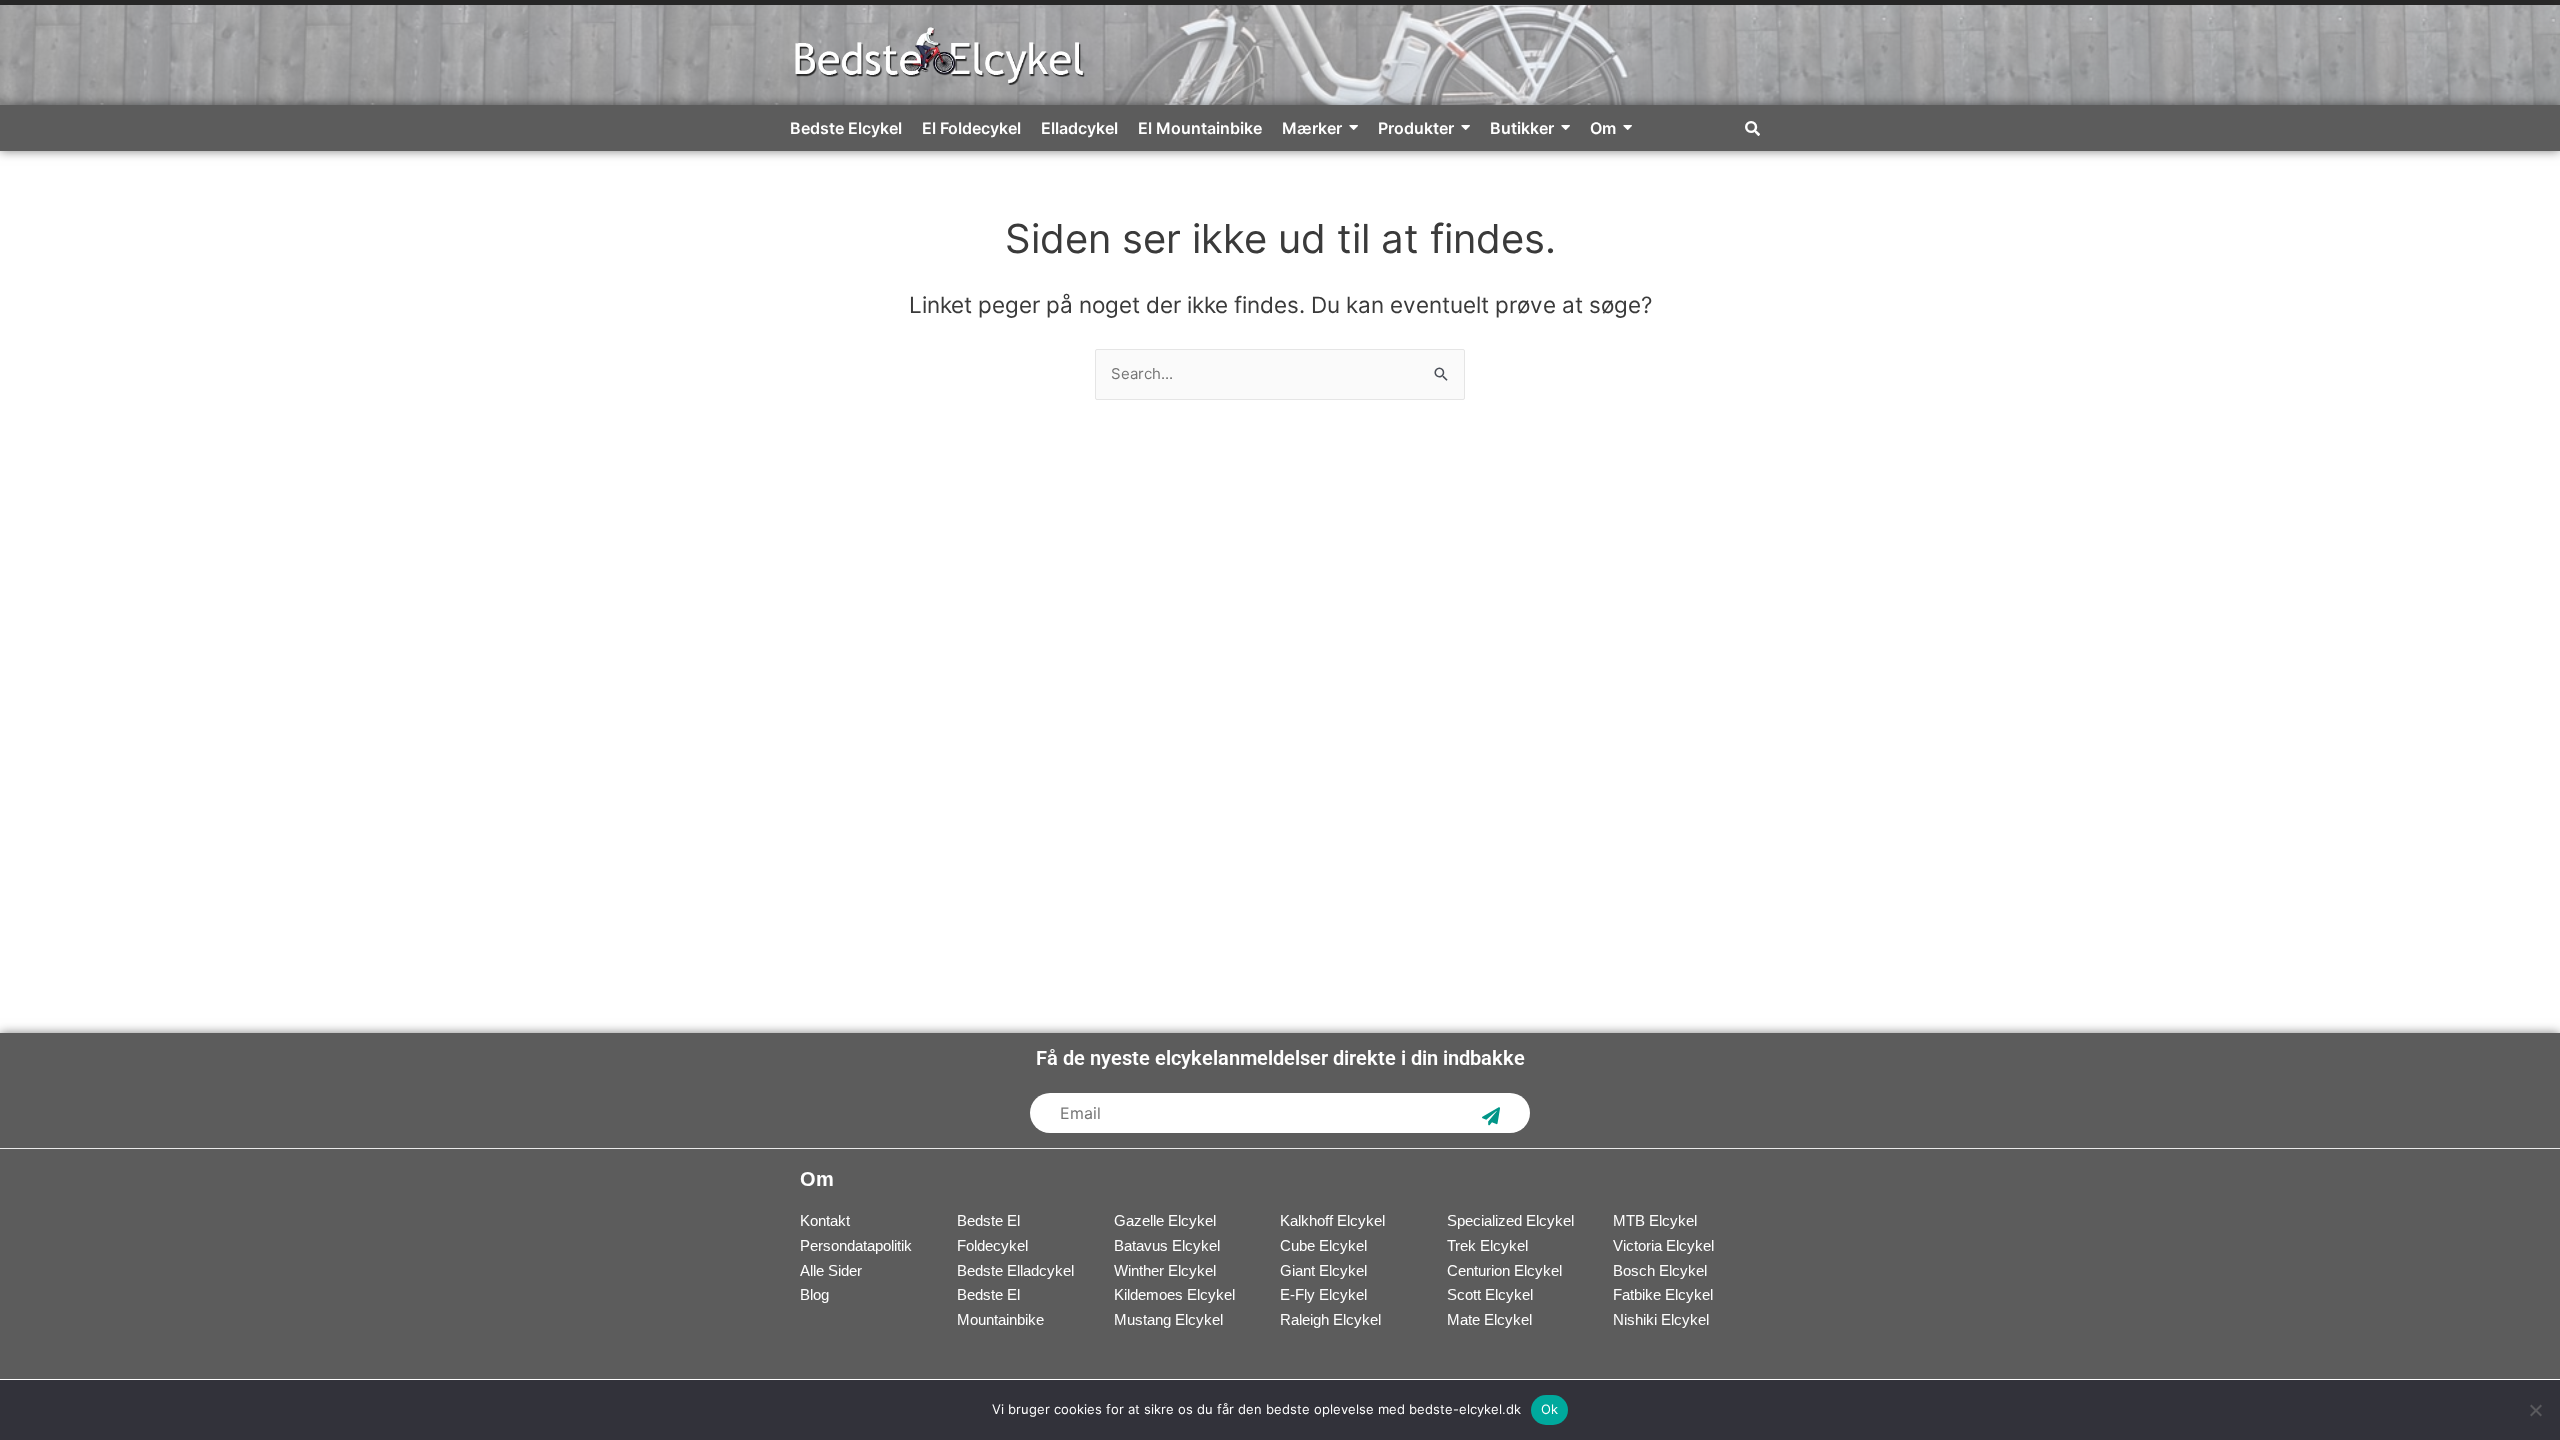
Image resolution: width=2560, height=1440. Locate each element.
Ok (1550, 1409)
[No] (2535, 1410)
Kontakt (825, 1220)
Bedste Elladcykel (1015, 1270)
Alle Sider (831, 1270)
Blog (814, 1294)
